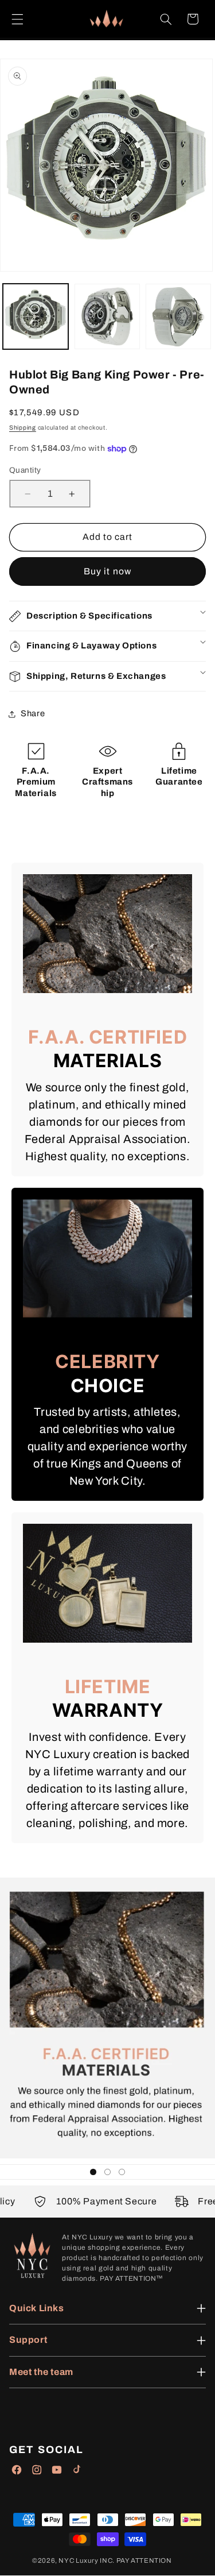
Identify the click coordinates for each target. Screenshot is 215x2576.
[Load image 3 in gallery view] (178, 316)
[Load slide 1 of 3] (93, 2172)
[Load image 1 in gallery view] (36, 316)
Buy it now (107, 571)
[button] (17, 19)
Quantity (25, 470)
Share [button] (33, 713)
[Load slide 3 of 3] (122, 2172)
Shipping (23, 428)
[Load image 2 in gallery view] (107, 316)
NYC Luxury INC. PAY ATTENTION (115, 2560)
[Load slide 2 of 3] (107, 2172)
